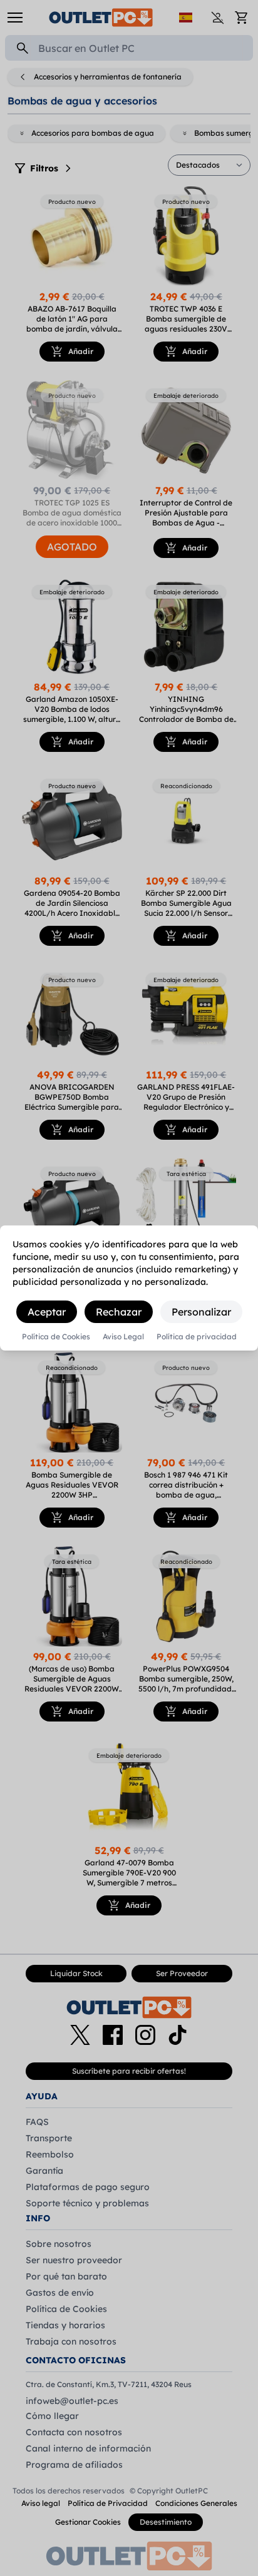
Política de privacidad (197, 1337)
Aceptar (47, 1312)
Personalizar (201, 1312)
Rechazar (119, 1312)
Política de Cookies (56, 1337)
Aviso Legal (123, 1337)
